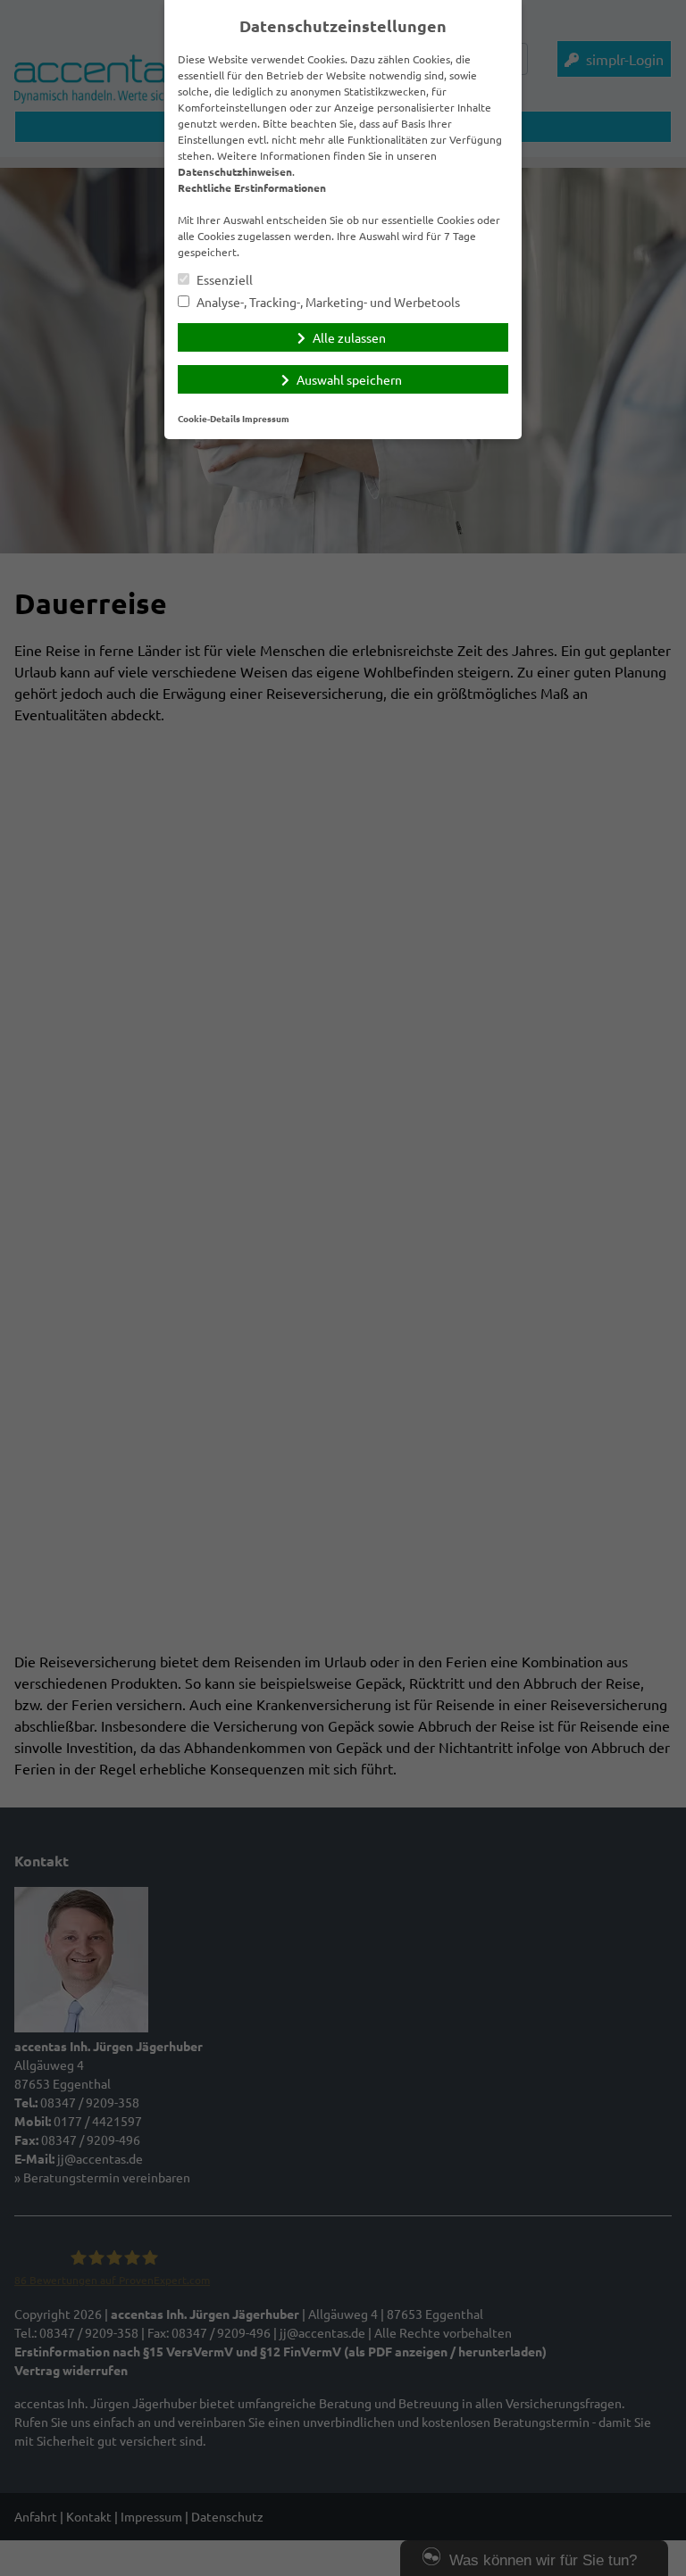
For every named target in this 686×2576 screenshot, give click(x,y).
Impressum (266, 418)
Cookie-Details (209, 418)
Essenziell (223, 280)
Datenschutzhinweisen (235, 171)
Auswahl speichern (349, 379)
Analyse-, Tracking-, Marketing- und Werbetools (327, 302)
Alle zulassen (349, 337)
